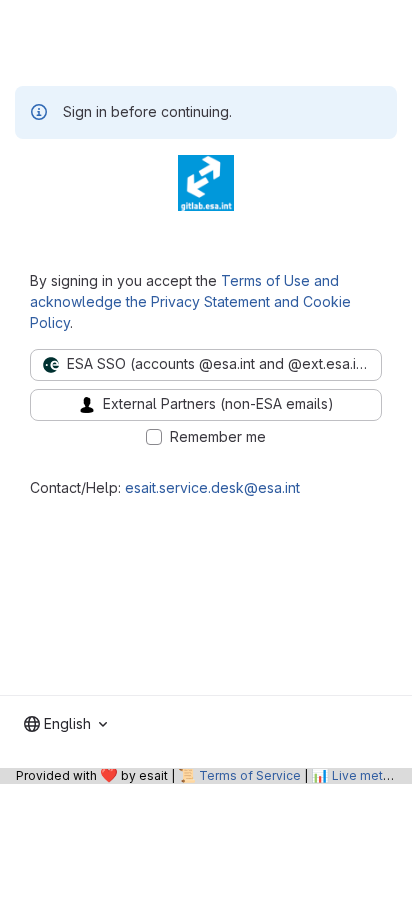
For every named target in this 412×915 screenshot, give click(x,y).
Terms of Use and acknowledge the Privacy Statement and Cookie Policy (190, 301)
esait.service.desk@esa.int (212, 487)
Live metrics (368, 775)
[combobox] (65, 724)
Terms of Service (250, 775)
